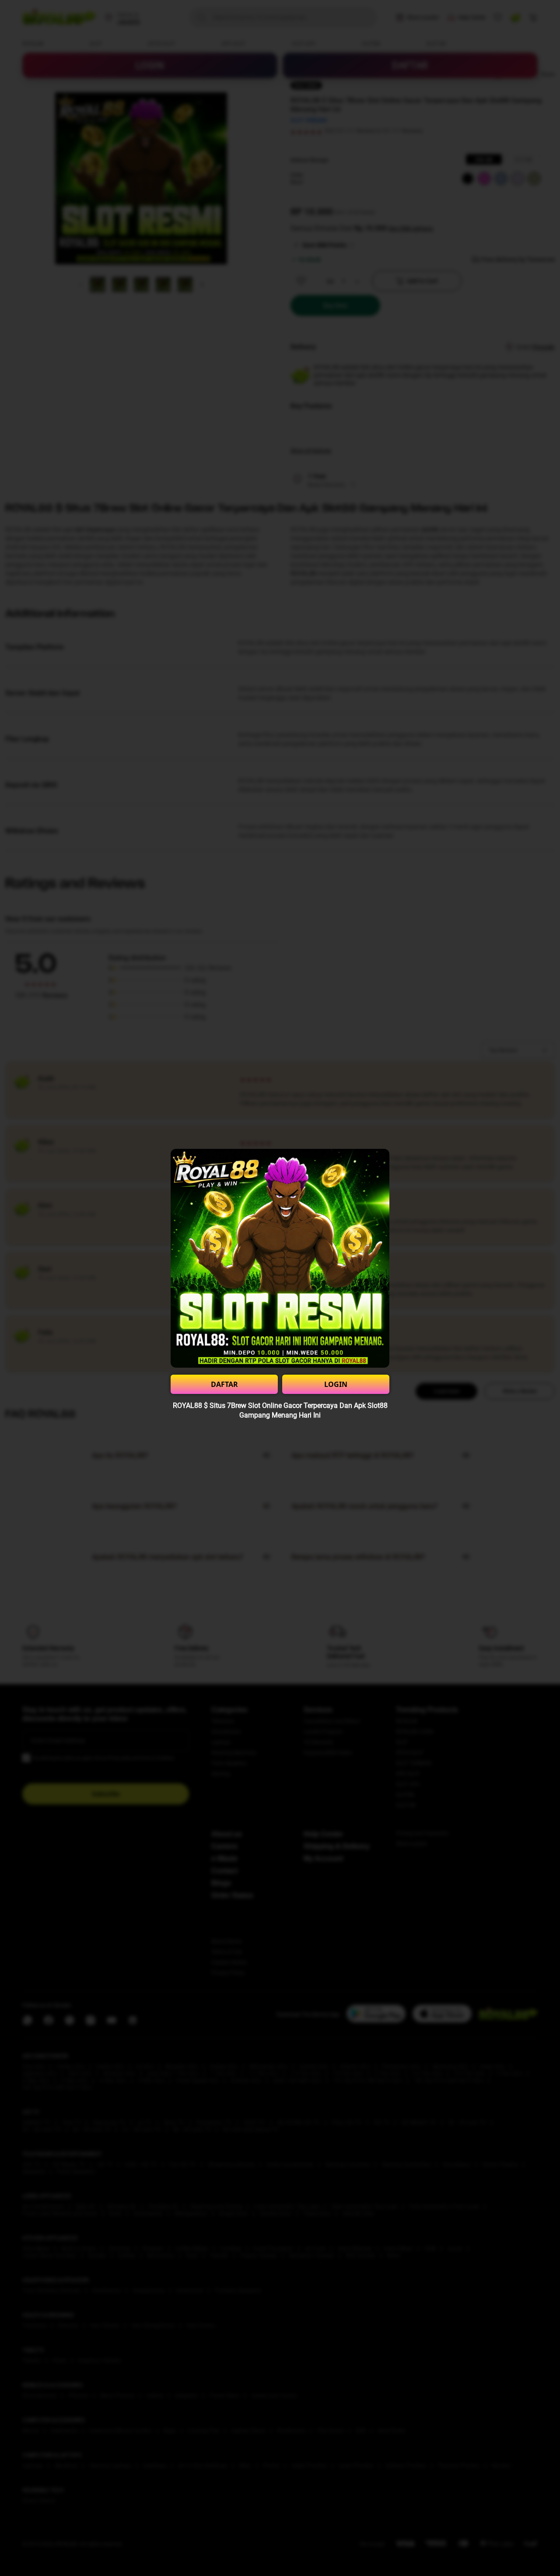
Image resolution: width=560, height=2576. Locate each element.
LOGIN (336, 1384)
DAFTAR (224, 1384)
